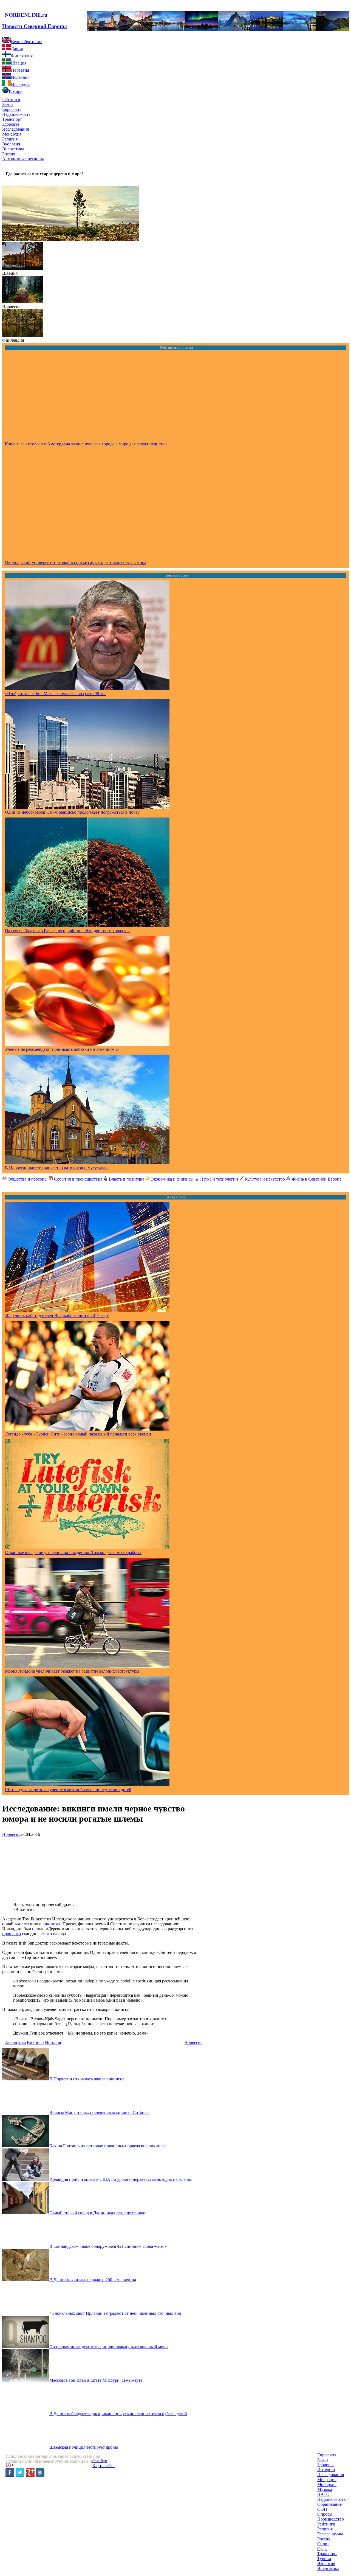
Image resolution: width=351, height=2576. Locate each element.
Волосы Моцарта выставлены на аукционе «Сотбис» (99, 2112)
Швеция (10, 273)
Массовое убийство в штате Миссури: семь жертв (96, 2380)
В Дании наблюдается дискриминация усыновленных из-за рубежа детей (118, 2414)
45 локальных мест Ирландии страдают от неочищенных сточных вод (115, 2313)
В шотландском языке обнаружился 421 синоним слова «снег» (108, 2246)
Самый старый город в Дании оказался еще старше (97, 2213)
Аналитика (15, 2042)
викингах (51, 1924)
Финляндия (13, 340)
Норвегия (11, 307)
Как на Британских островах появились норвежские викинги (107, 2146)
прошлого (12, 1934)
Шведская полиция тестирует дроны (84, 2447)
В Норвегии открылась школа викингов (87, 2079)
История (53, 2042)
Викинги (35, 2042)
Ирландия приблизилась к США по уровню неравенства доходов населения (121, 2179)
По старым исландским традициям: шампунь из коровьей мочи (109, 2347)
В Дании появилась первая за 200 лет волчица (93, 2280)
